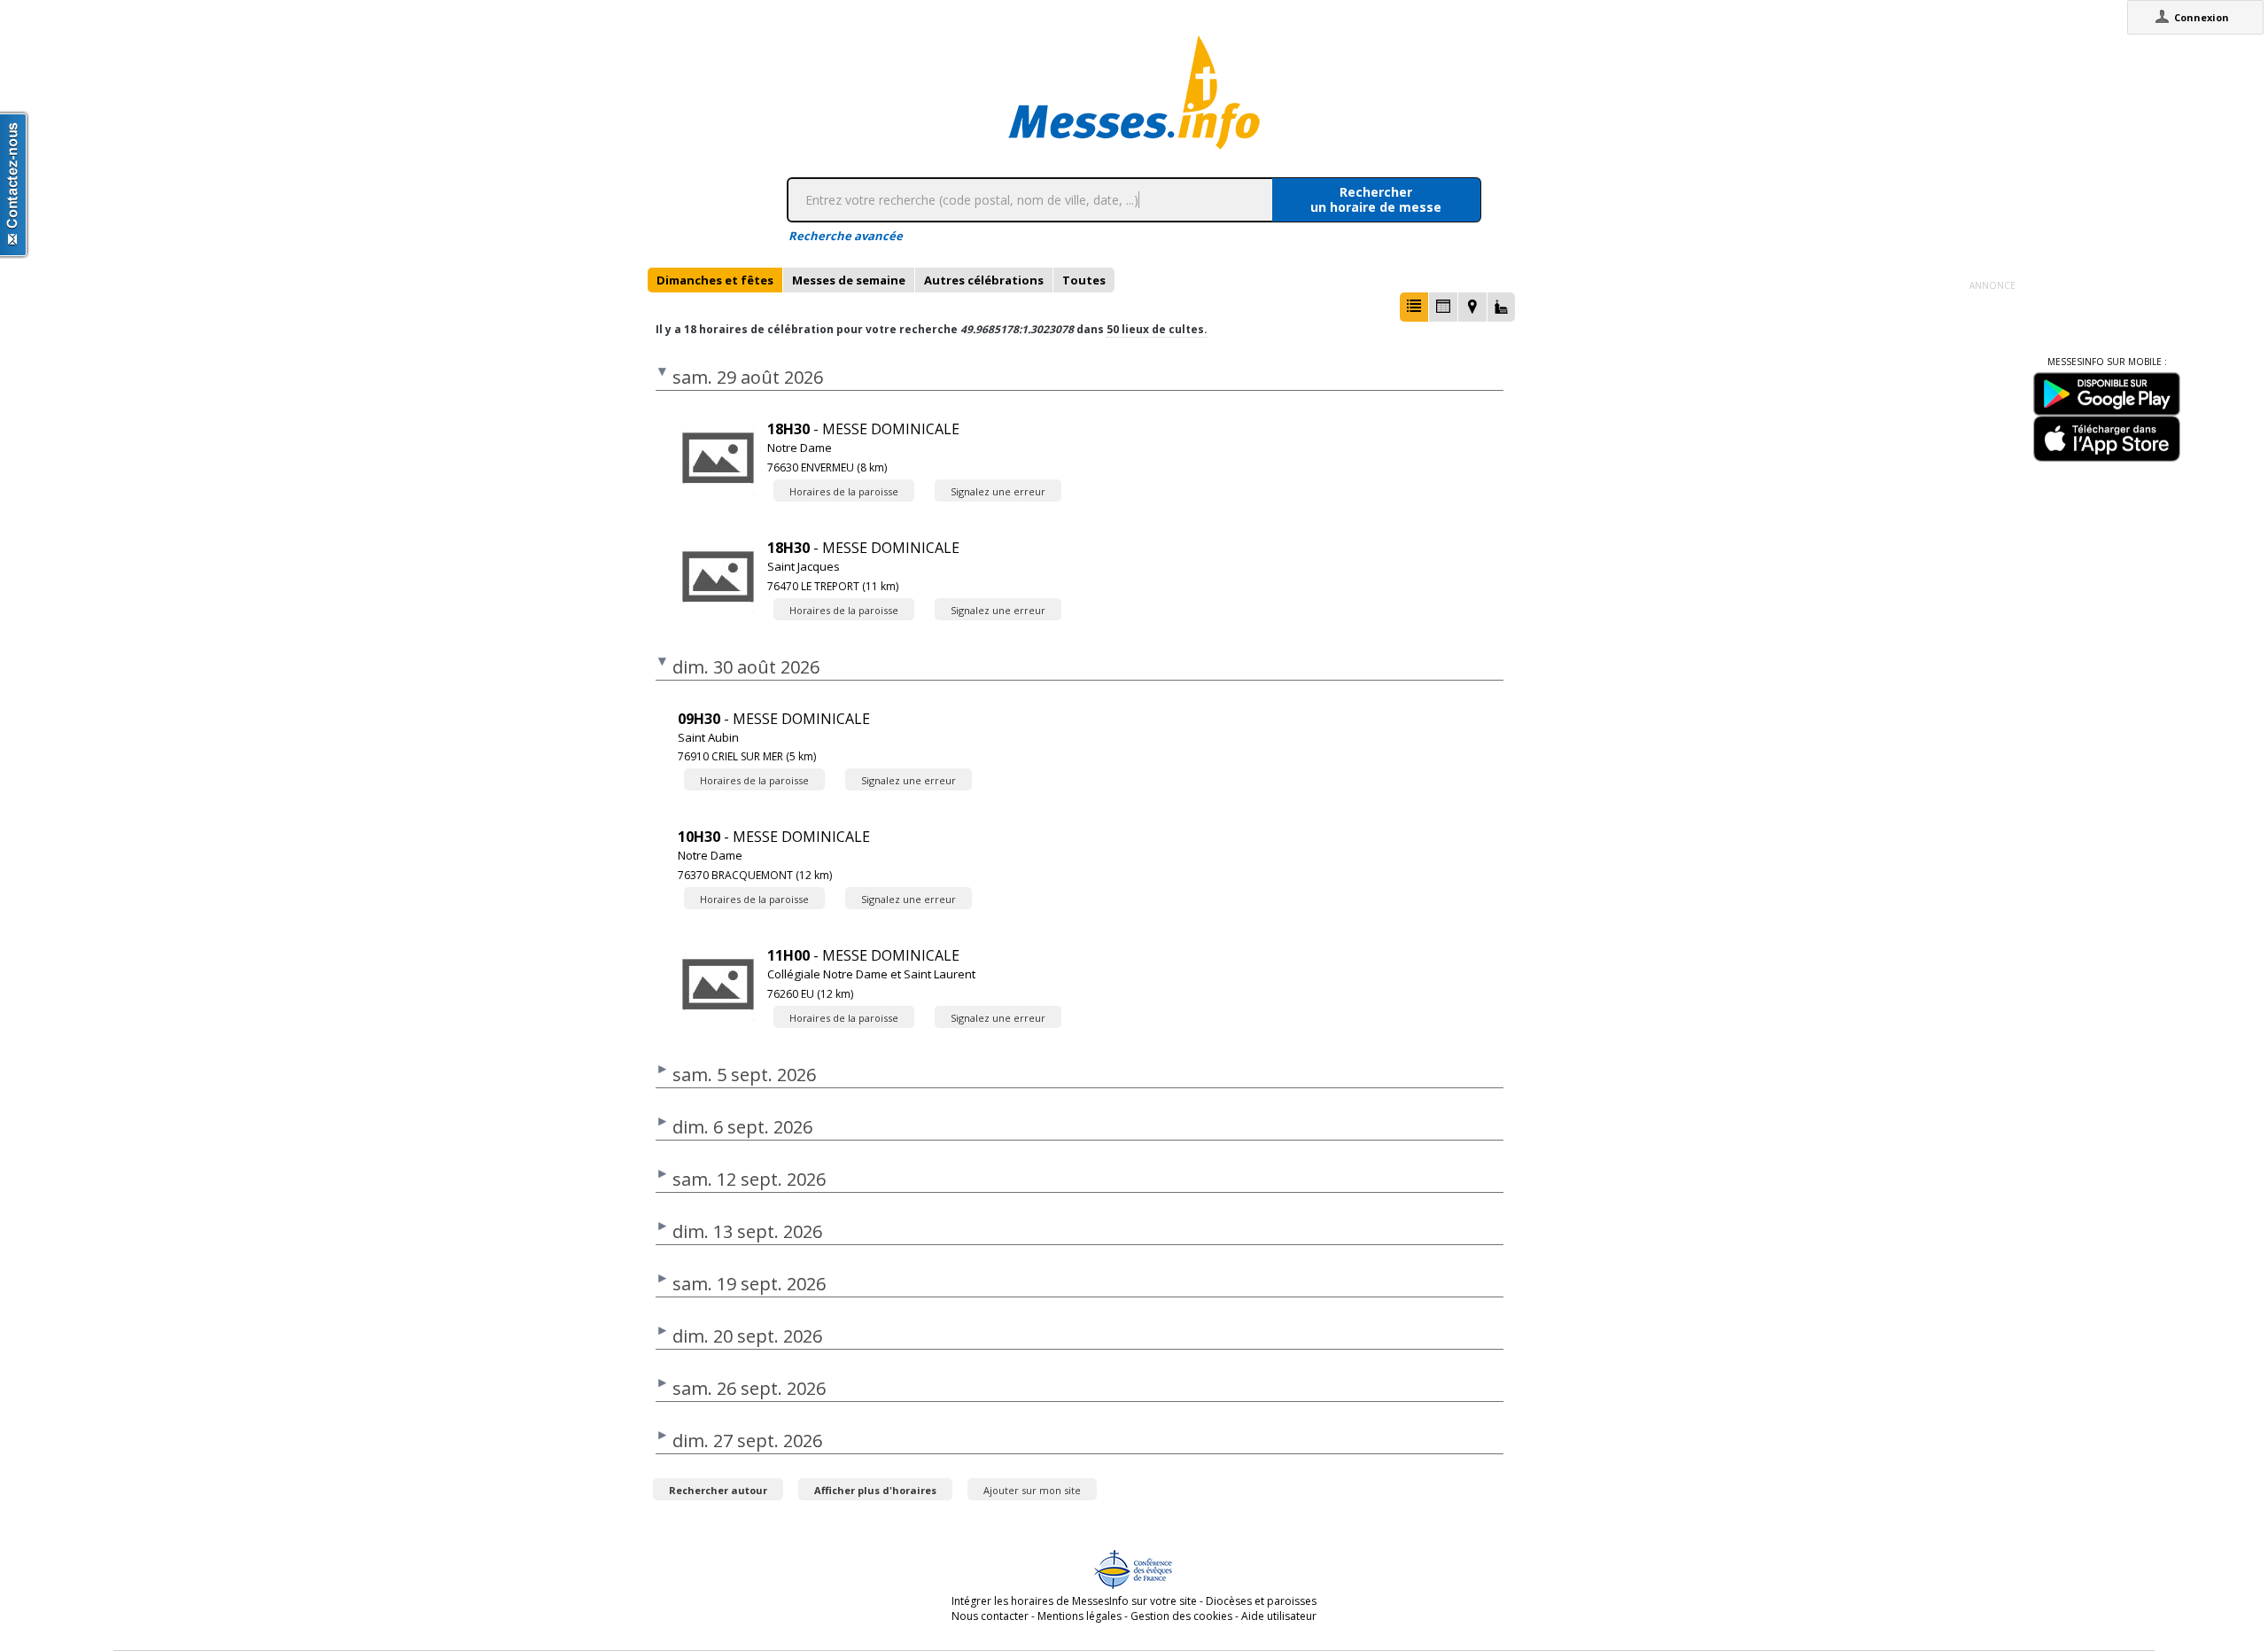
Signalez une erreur (998, 491)
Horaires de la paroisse (844, 491)
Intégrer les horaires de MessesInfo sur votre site (1074, 1601)
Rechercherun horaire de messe (1376, 199)
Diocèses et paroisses (1261, 1601)
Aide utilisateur (1279, 1616)
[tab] (715, 280)
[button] (1414, 307)
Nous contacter (990, 1616)
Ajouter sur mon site (1032, 1490)
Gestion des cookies (1181, 1616)
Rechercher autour (718, 1490)
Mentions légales (1080, 1616)
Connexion (2202, 17)
